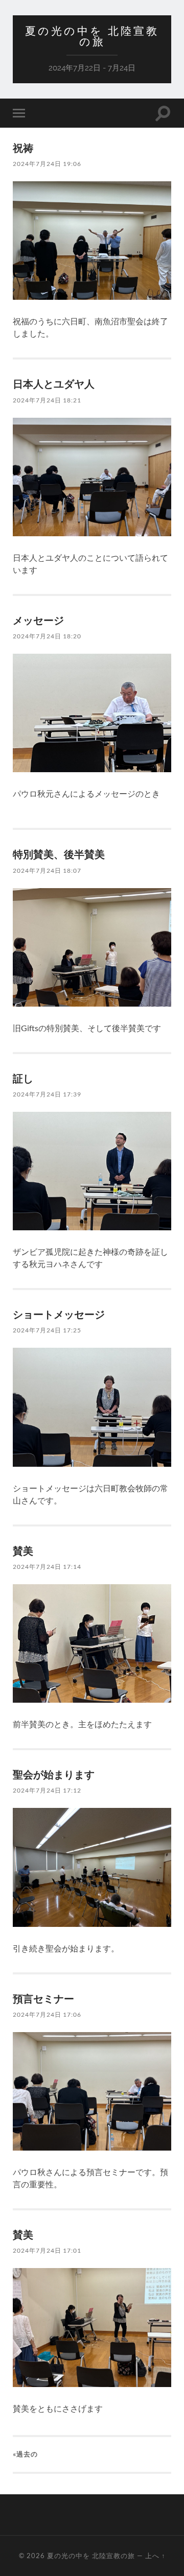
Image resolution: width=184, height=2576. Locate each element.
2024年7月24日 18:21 (47, 400)
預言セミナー (43, 1998)
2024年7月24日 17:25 (47, 1330)
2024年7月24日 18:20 (47, 636)
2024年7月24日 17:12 (47, 1790)
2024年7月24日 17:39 (47, 1094)
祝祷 (23, 148)
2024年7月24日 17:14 (47, 1567)
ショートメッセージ (59, 1314)
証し (23, 1078)
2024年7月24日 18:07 (47, 870)
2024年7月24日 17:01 (47, 2250)
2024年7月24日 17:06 (47, 2014)
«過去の (25, 2454)
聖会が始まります (54, 1774)
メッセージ (38, 620)
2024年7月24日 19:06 (47, 164)
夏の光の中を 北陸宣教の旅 (92, 36)
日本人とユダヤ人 (54, 384)
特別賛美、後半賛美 (59, 854)
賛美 (23, 1551)
